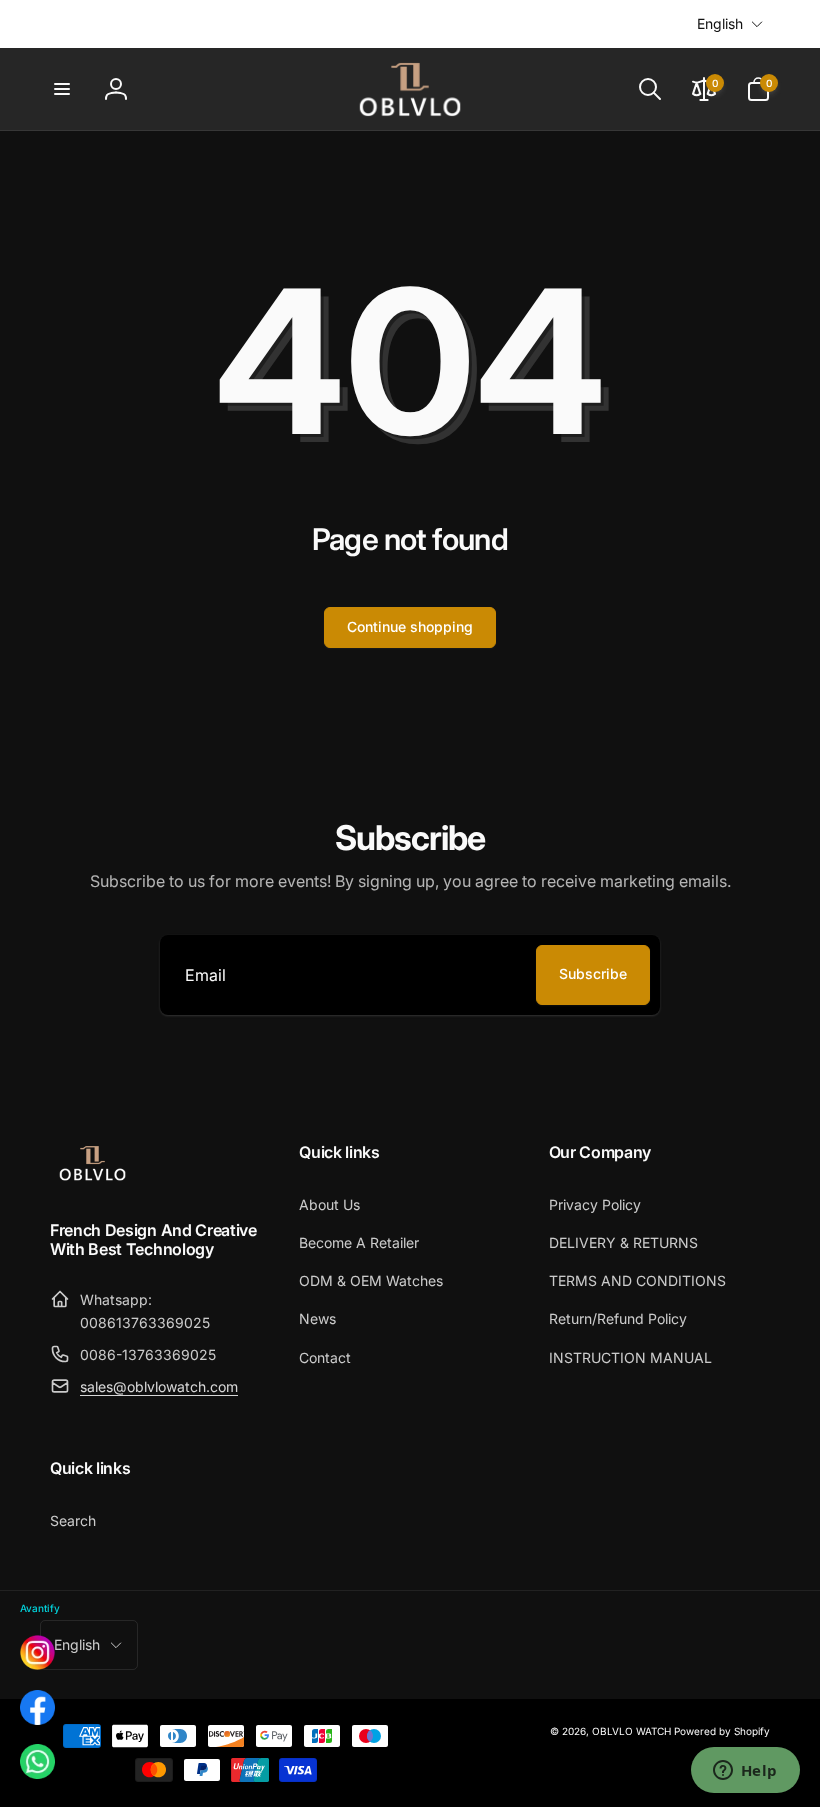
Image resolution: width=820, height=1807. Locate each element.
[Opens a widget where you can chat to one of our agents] (745, 1772)
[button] (62, 89)
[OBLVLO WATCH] (92, 1177)
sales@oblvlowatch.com (159, 1386)
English (720, 23)
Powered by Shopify (722, 1731)
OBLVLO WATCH (631, 1731)
